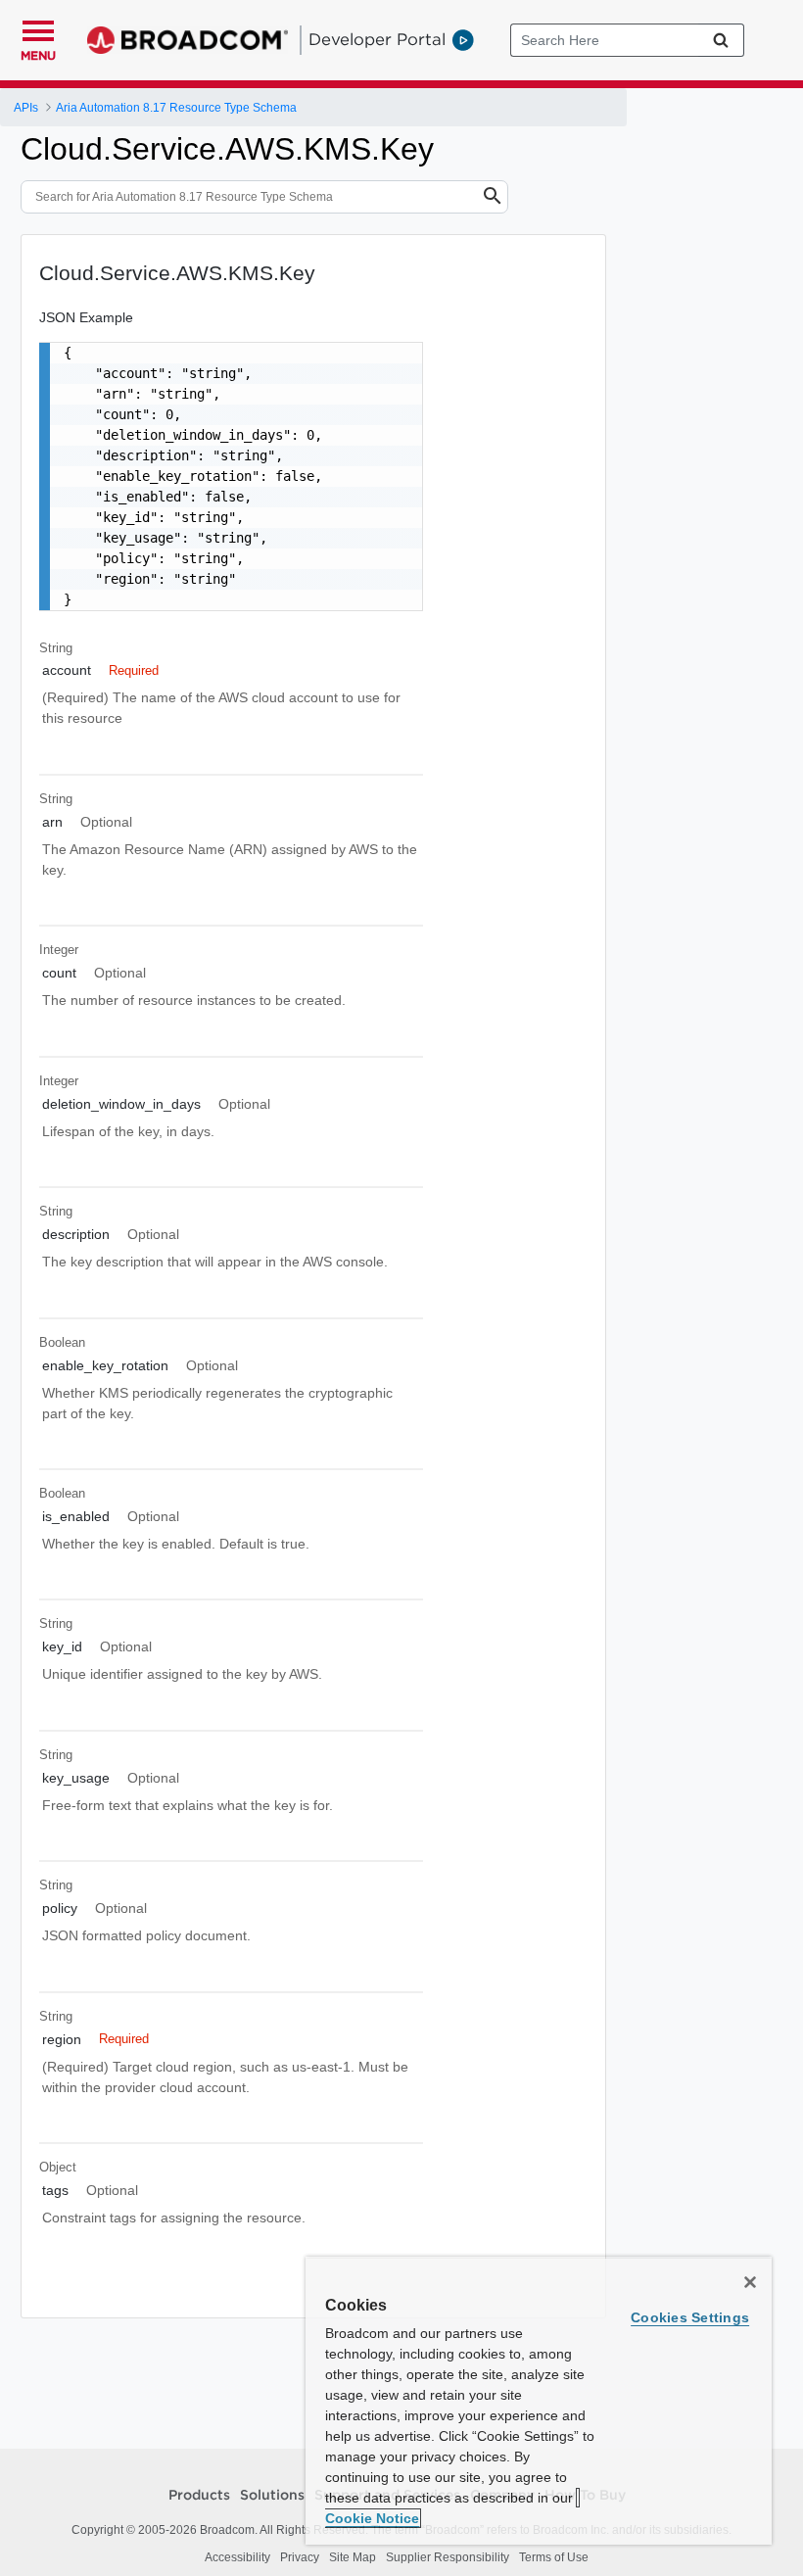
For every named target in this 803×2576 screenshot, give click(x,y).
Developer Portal (377, 39)
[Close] (750, 2282)
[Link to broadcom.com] (188, 40)
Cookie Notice (372, 2518)
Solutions (272, 2496)
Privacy (300, 2557)
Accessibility (237, 2557)
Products (199, 2496)
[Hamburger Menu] (38, 28)
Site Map (353, 2557)
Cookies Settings (690, 2317)
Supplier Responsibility (448, 2557)
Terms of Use (554, 2557)
